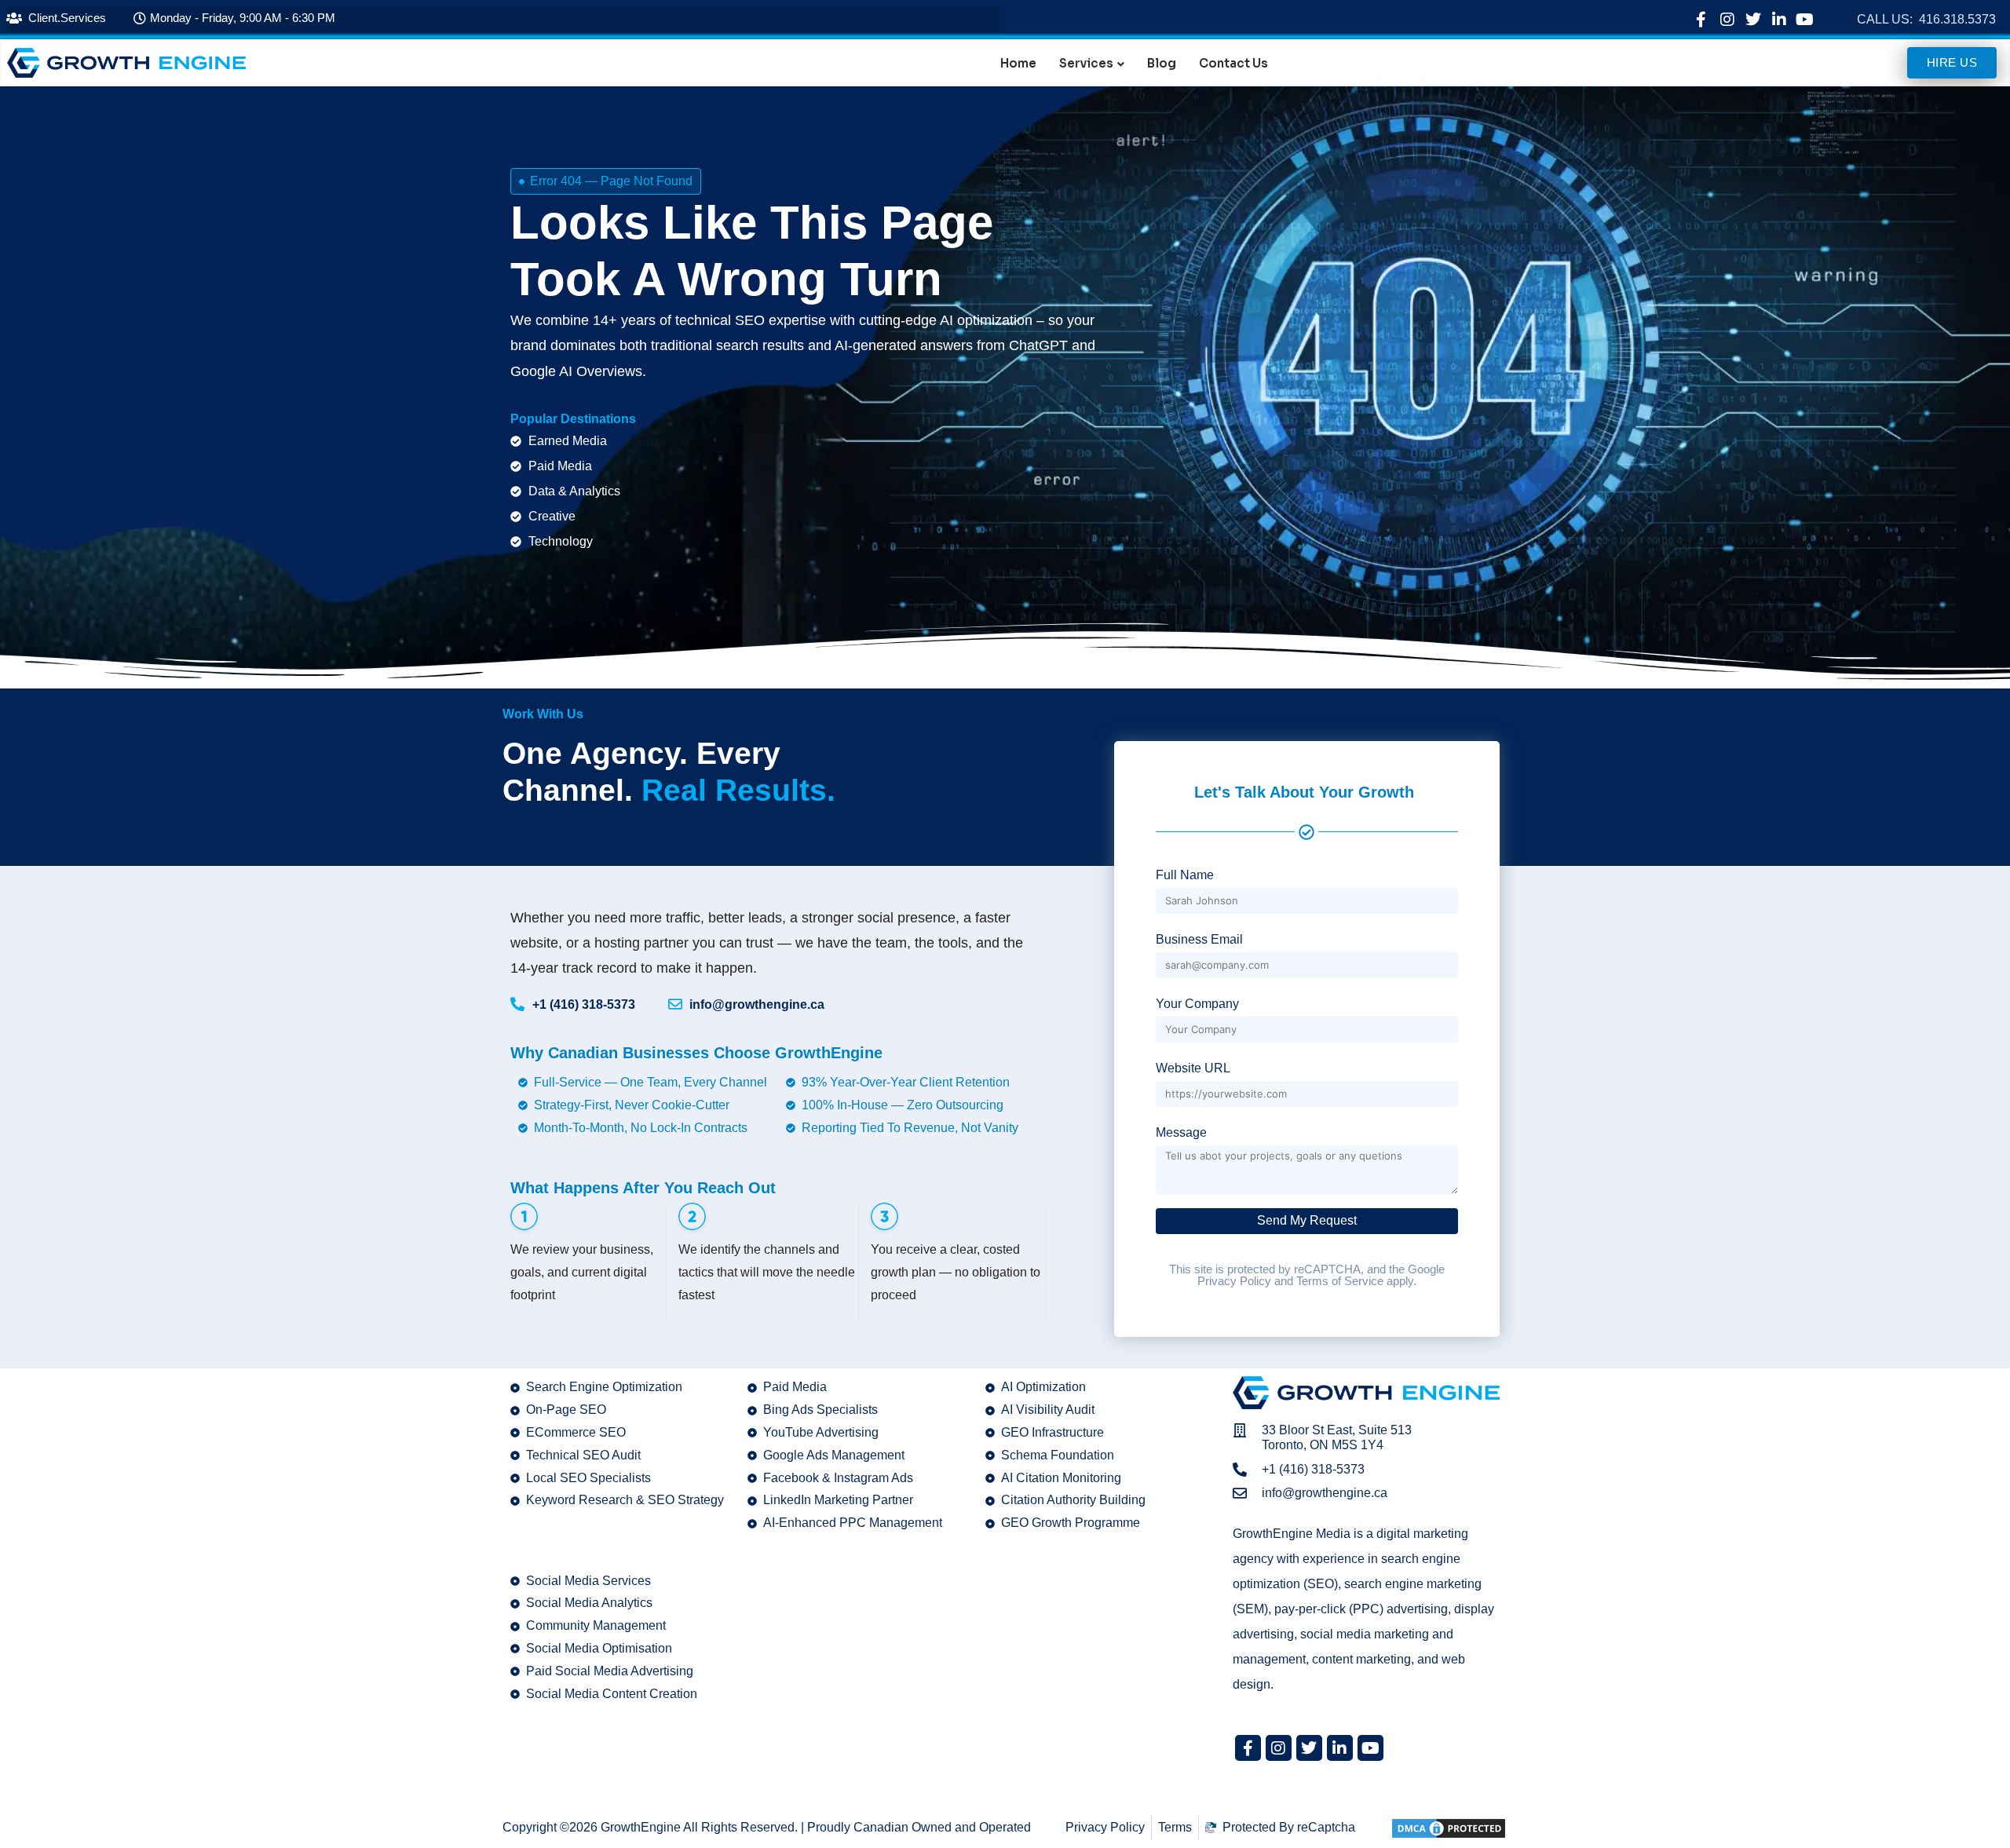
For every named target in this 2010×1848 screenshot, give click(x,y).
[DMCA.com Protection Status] (1449, 1827)
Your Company (1197, 1004)
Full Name (1185, 875)
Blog (1162, 64)
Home (1018, 64)
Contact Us (1233, 64)
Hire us (1952, 62)
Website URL (1193, 1068)
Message (1181, 1132)
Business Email (1199, 939)
